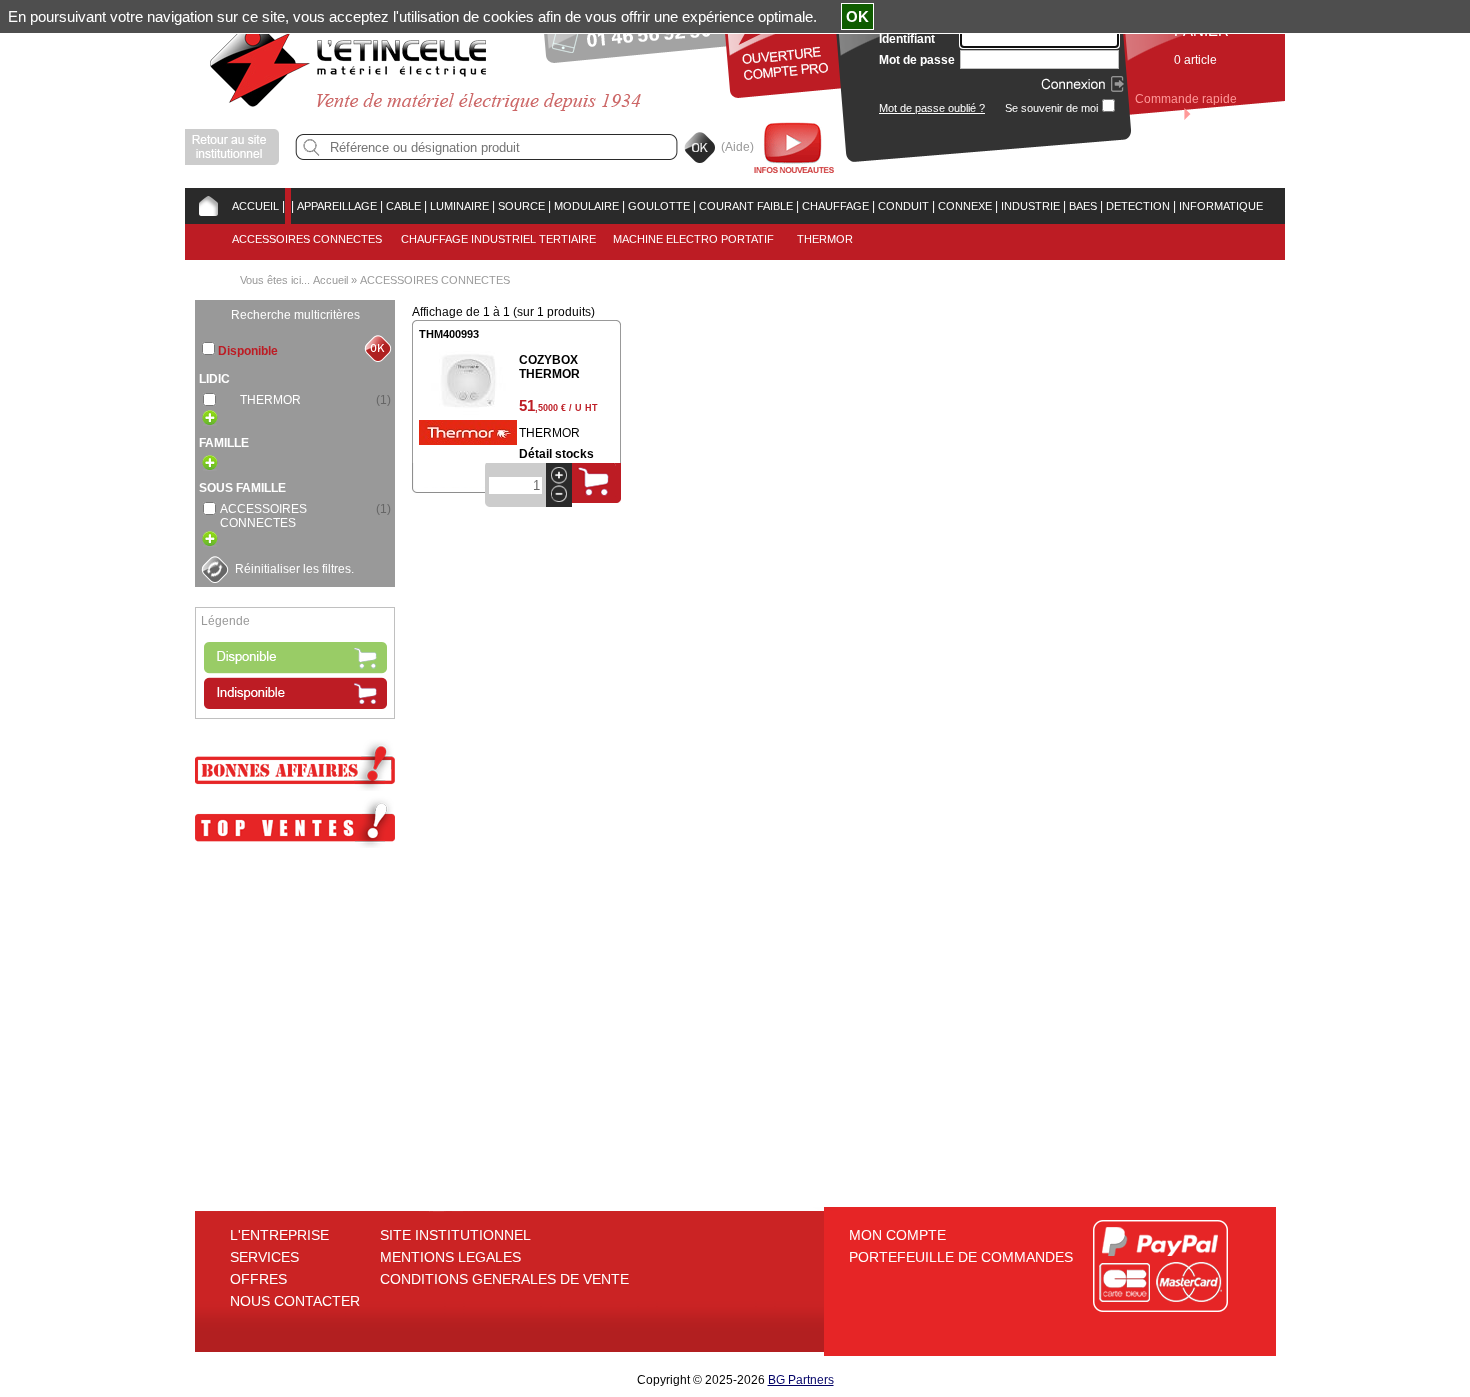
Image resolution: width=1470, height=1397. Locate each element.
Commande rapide (1186, 99)
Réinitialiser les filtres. (294, 569)
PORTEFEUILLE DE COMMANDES (961, 1257)
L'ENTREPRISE (279, 1235)
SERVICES (264, 1257)
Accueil (330, 280)
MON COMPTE (897, 1235)
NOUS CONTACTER (295, 1301)
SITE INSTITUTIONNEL (455, 1235)
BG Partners (801, 1380)
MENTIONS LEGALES (450, 1257)
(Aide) (737, 147)
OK (857, 16)
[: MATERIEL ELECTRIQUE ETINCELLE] (288, 206)
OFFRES (258, 1279)
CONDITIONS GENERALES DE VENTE (504, 1279)
